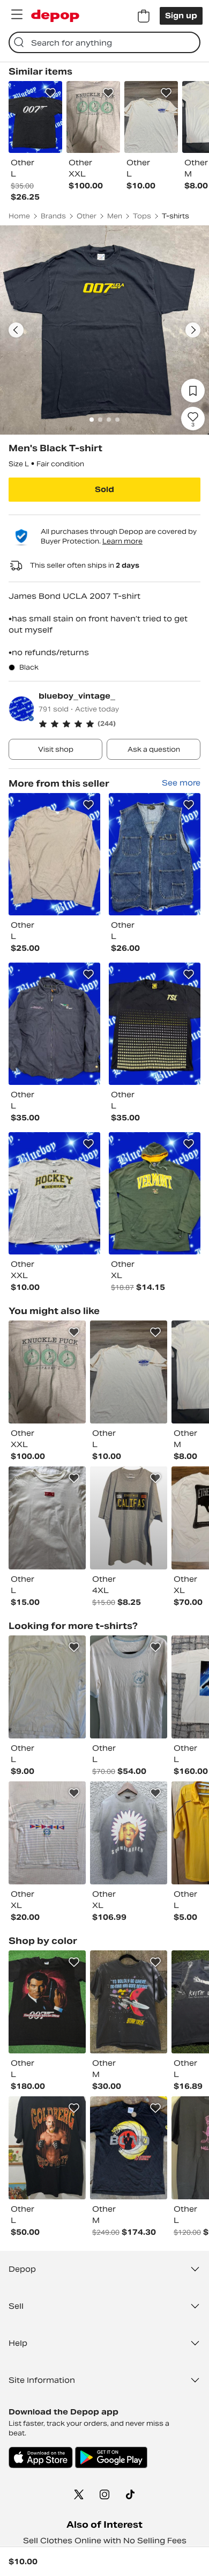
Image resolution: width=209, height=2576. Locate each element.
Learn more (122, 541)
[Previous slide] (16, 330)
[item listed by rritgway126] (129, 1372)
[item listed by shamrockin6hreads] (47, 1833)
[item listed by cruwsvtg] (129, 1833)
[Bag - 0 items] (144, 16)
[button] (120, 724)
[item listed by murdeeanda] (129, 1687)
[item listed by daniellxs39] (47, 2148)
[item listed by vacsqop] (129, 2148)
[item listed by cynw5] (129, 1518)
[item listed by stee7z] (129, 2002)
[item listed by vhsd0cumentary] (47, 2002)
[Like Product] (50, 93)
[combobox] (104, 42)
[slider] (104, 330)
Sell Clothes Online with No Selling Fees (105, 2541)
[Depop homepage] (55, 16)
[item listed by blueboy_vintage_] (54, 854)
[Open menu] (17, 14)
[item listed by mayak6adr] (47, 1518)
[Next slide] (193, 330)
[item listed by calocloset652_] (47, 1687)
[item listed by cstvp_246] (47, 1372)
